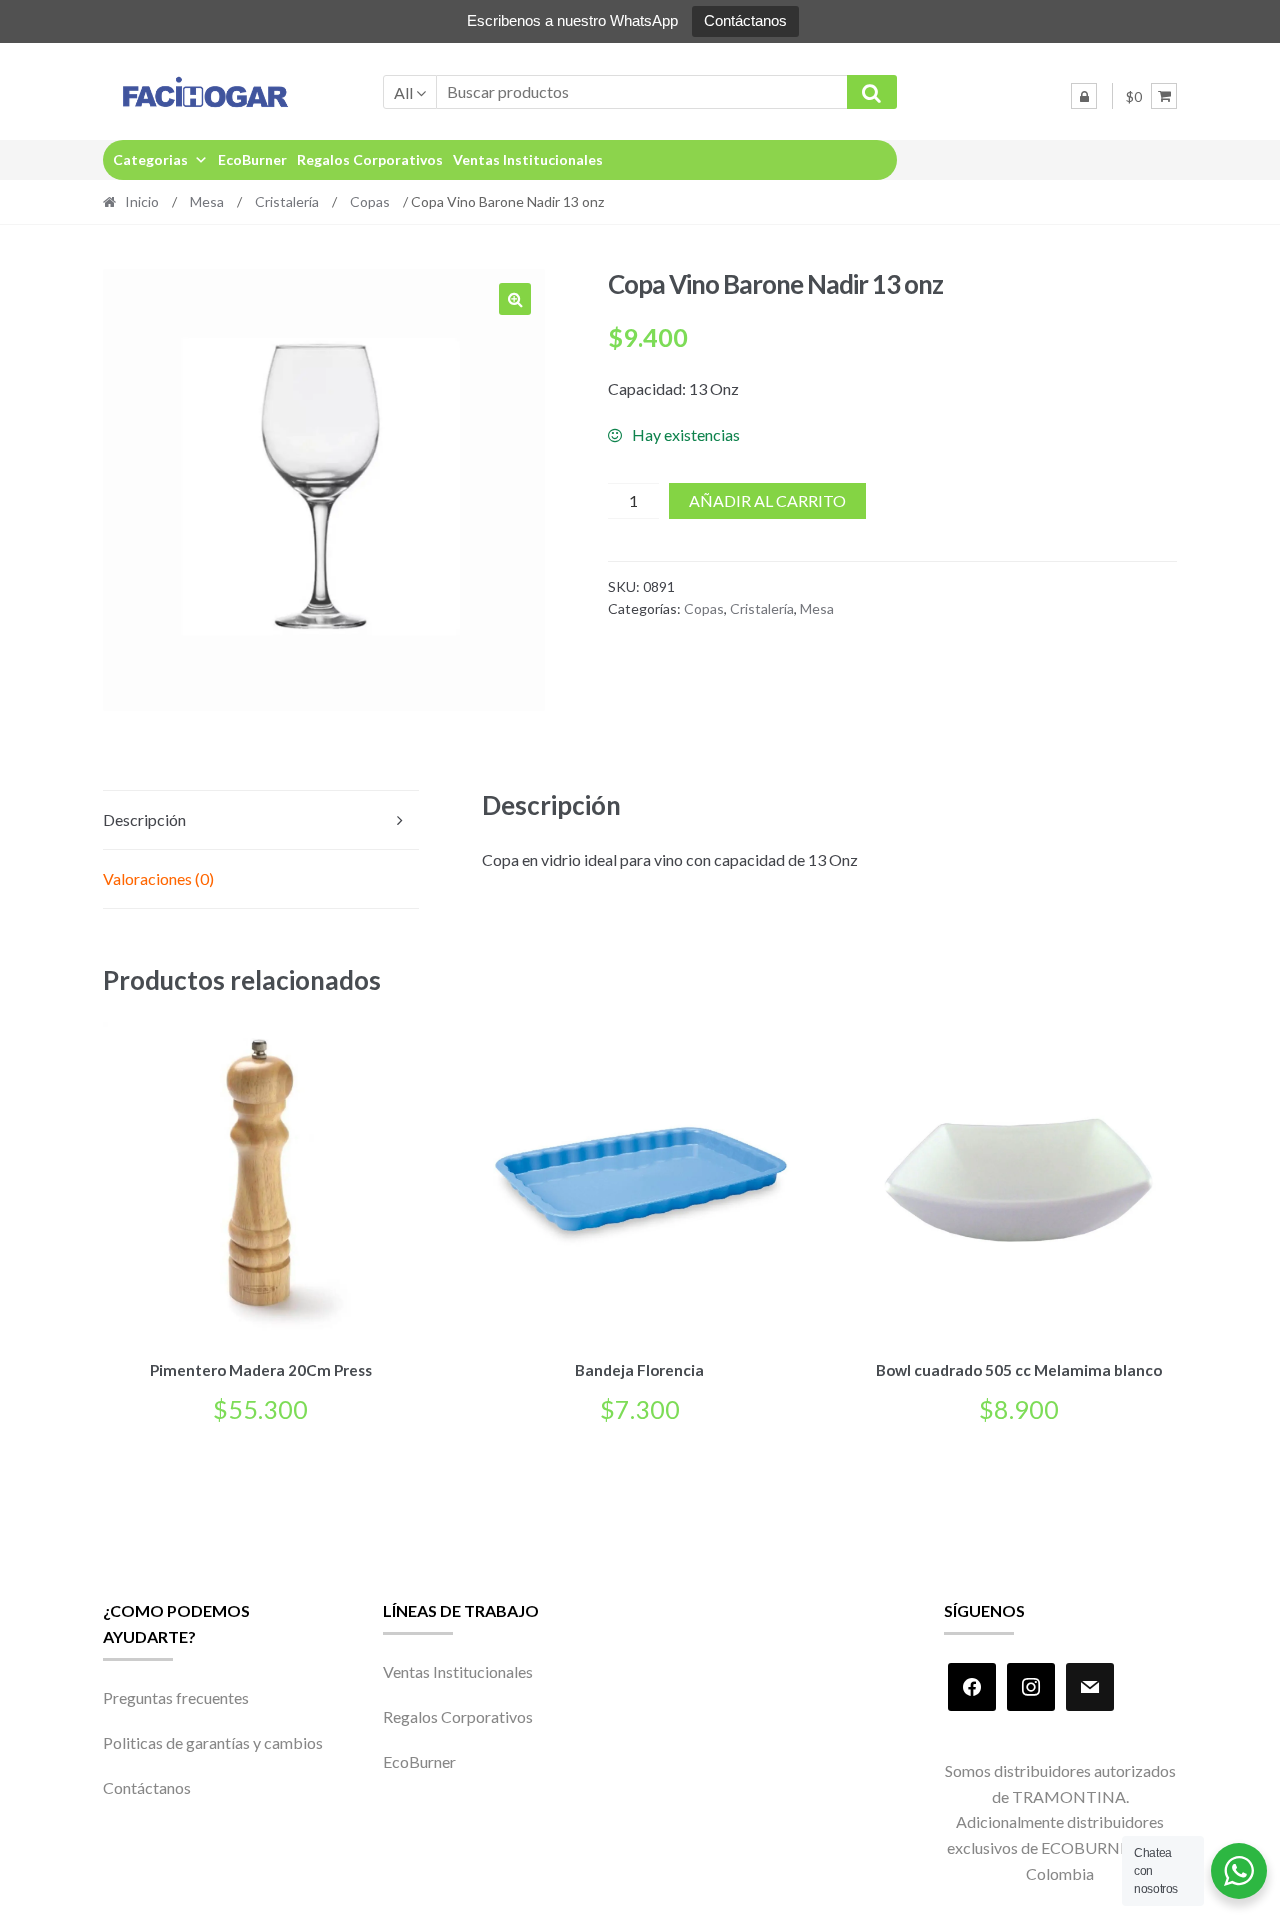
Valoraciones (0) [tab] (158, 878)
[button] (515, 299)
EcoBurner (252, 159)
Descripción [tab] (144, 819)
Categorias (150, 159)
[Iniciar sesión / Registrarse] (1084, 96)
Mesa (207, 201)
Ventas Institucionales (528, 159)
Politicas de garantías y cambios (213, 1742)
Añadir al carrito (767, 500)
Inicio (142, 201)
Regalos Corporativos (370, 159)
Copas (370, 201)
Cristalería (287, 201)
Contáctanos (745, 20)
